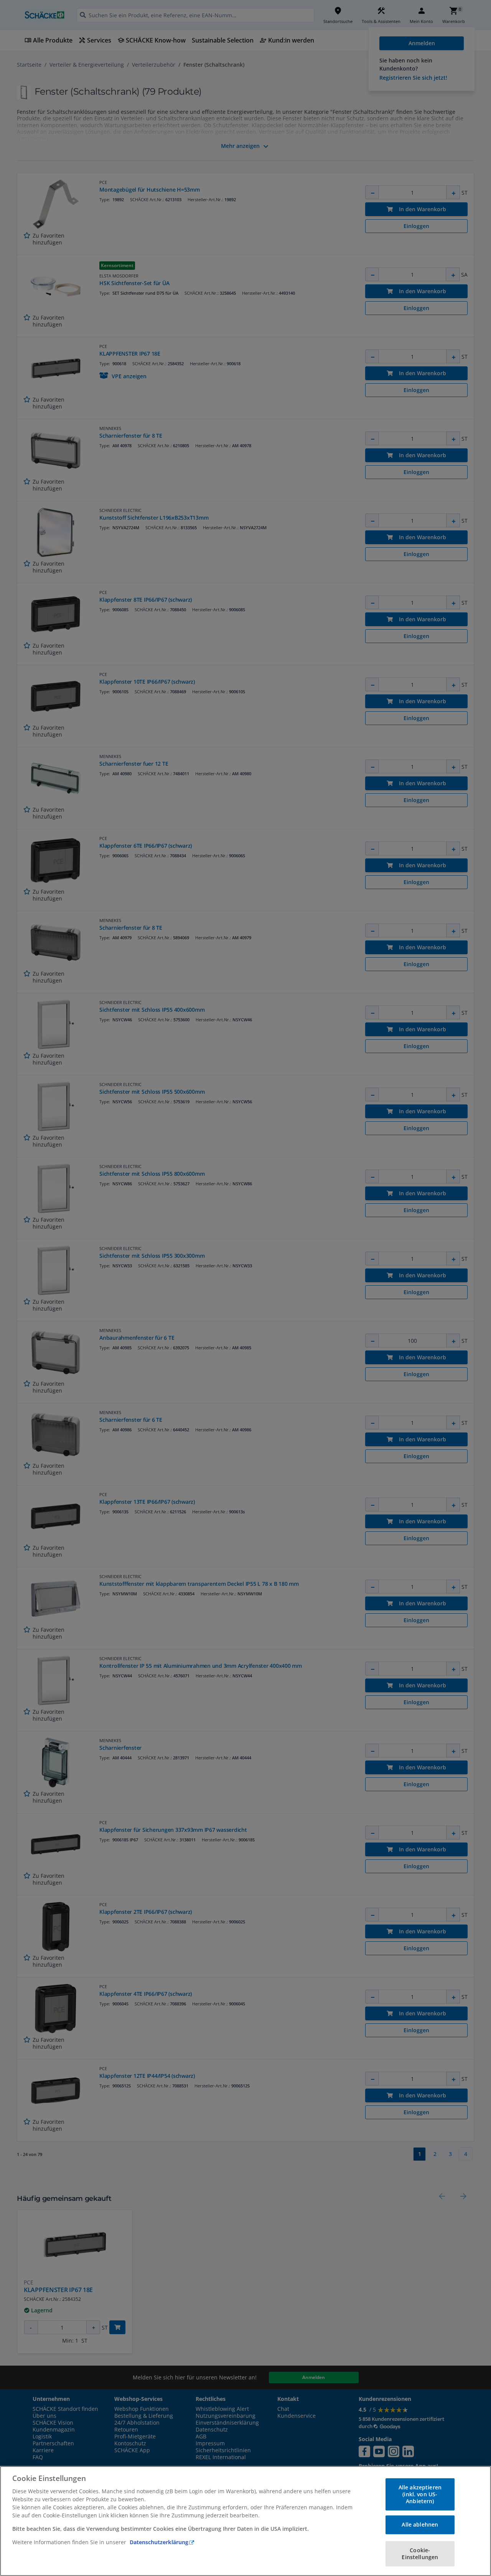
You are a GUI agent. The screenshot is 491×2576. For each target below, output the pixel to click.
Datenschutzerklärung (159, 2542)
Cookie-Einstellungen (420, 2554)
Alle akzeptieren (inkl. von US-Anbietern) (420, 2494)
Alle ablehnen (420, 2524)
